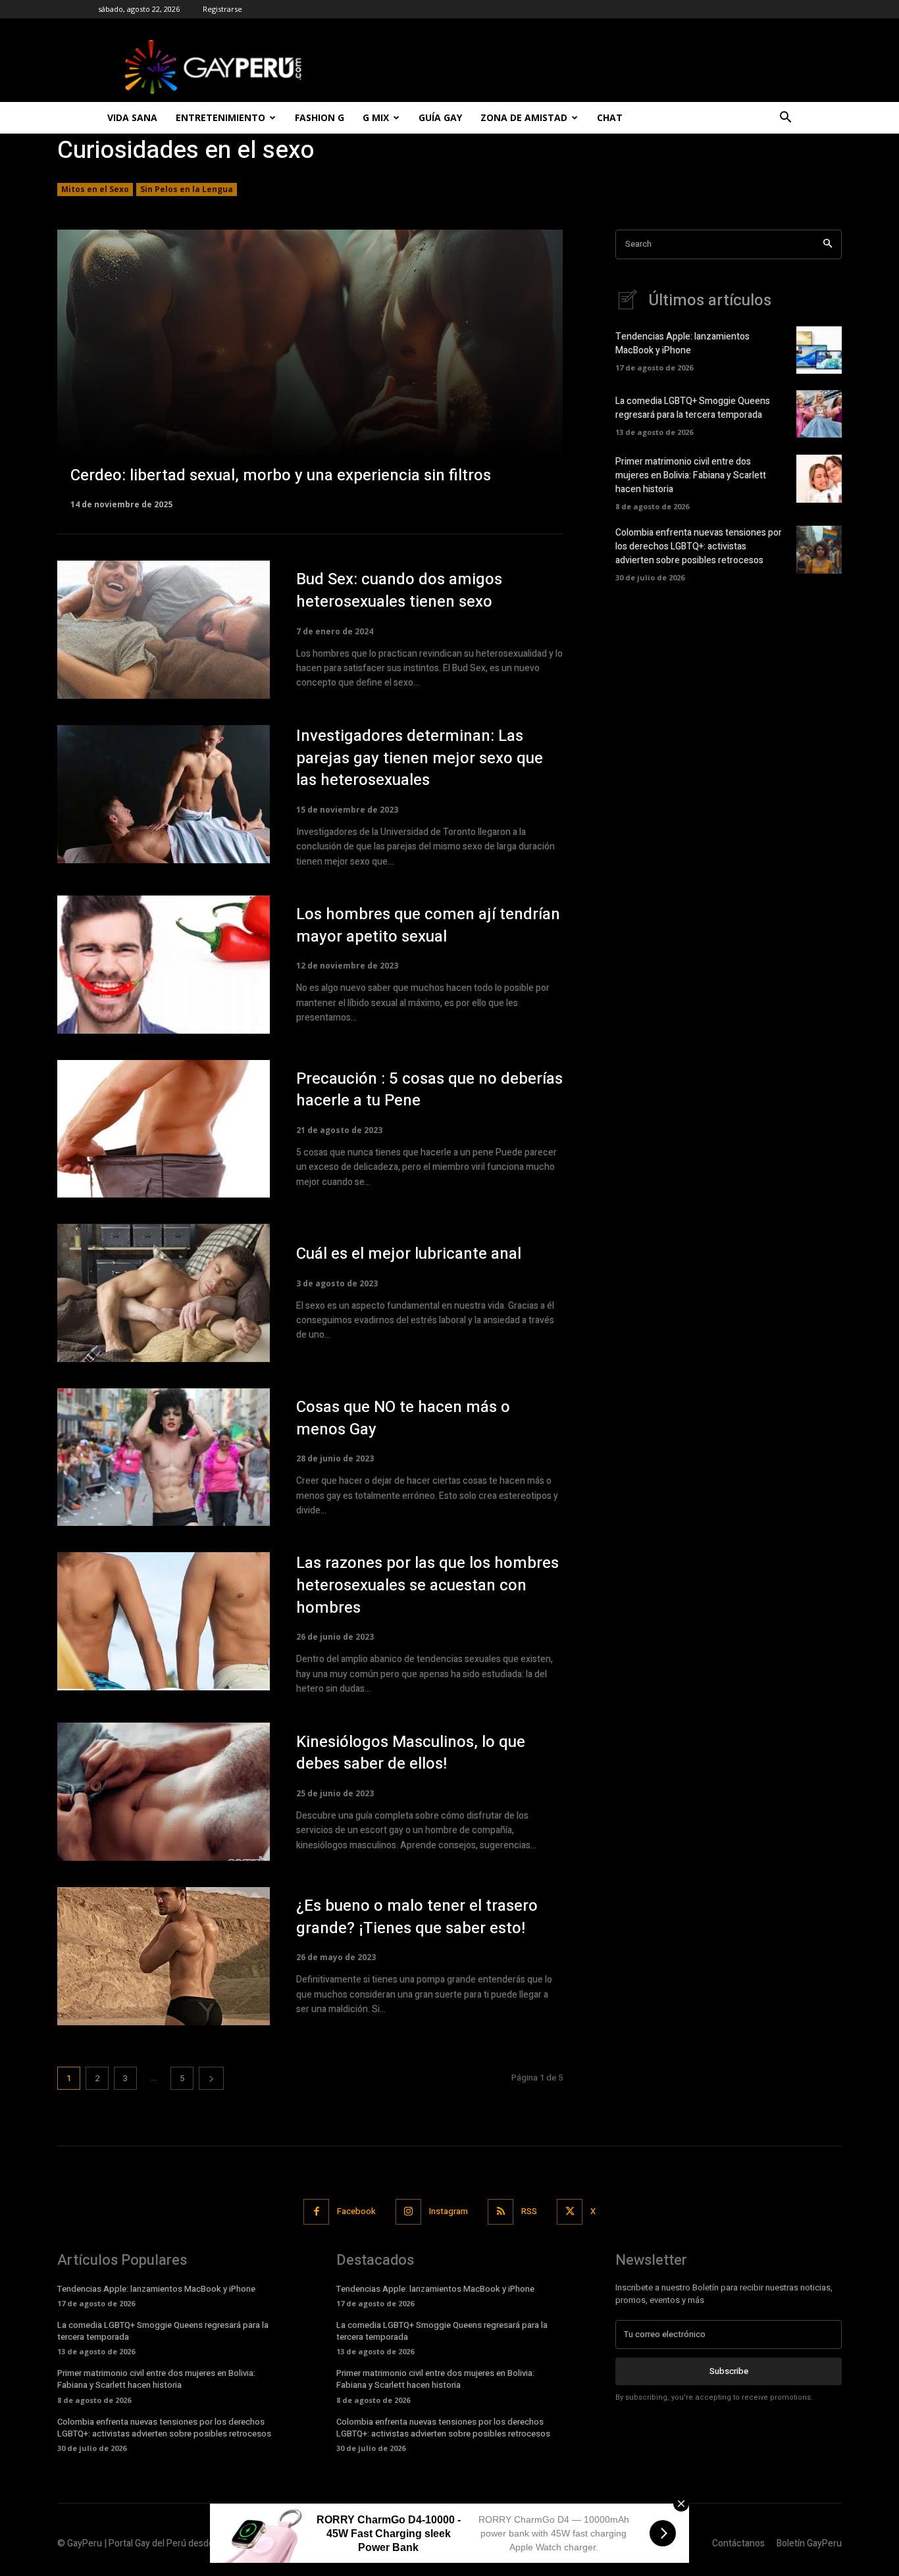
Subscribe (729, 2371)
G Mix (376, 117)
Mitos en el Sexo (95, 189)
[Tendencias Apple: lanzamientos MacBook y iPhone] (819, 350)
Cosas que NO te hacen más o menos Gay (403, 1418)
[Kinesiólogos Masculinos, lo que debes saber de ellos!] (164, 1792)
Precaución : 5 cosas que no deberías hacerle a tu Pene (429, 1090)
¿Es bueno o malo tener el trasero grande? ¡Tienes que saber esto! (417, 1917)
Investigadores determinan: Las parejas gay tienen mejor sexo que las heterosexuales (420, 758)
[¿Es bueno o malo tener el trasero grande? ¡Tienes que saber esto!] (164, 1956)
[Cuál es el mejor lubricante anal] (164, 1293)
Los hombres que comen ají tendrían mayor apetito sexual (428, 925)
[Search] (828, 244)
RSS (529, 2211)
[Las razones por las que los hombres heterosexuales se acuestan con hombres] (164, 1621)
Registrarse (222, 9)
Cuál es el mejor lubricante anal (409, 1254)
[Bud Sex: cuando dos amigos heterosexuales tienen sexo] (164, 630)
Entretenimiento (220, 117)
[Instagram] (408, 2212)
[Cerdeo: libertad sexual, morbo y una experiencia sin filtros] (310, 368)
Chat (610, 117)
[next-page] (211, 2078)
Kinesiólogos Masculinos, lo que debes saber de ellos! (411, 1753)
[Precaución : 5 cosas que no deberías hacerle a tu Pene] (164, 1129)
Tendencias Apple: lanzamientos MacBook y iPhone (682, 343)
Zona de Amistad (524, 117)
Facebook (356, 2211)
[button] (785, 119)
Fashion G (320, 117)
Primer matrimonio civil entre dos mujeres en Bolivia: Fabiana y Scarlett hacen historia (691, 475)
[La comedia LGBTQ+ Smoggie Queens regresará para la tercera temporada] (819, 414)
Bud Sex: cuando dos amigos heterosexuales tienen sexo (399, 591)
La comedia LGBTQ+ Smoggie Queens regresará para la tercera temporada (693, 408)
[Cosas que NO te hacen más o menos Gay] (164, 1457)
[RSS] (501, 2212)
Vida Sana (132, 117)
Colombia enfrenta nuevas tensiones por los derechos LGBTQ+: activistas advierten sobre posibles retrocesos (699, 546)
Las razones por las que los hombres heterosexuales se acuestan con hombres (427, 1585)
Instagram (449, 2211)
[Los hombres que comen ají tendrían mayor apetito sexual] (164, 965)
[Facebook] (316, 2212)
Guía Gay (440, 117)
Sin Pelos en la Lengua (187, 189)
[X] (570, 2212)
